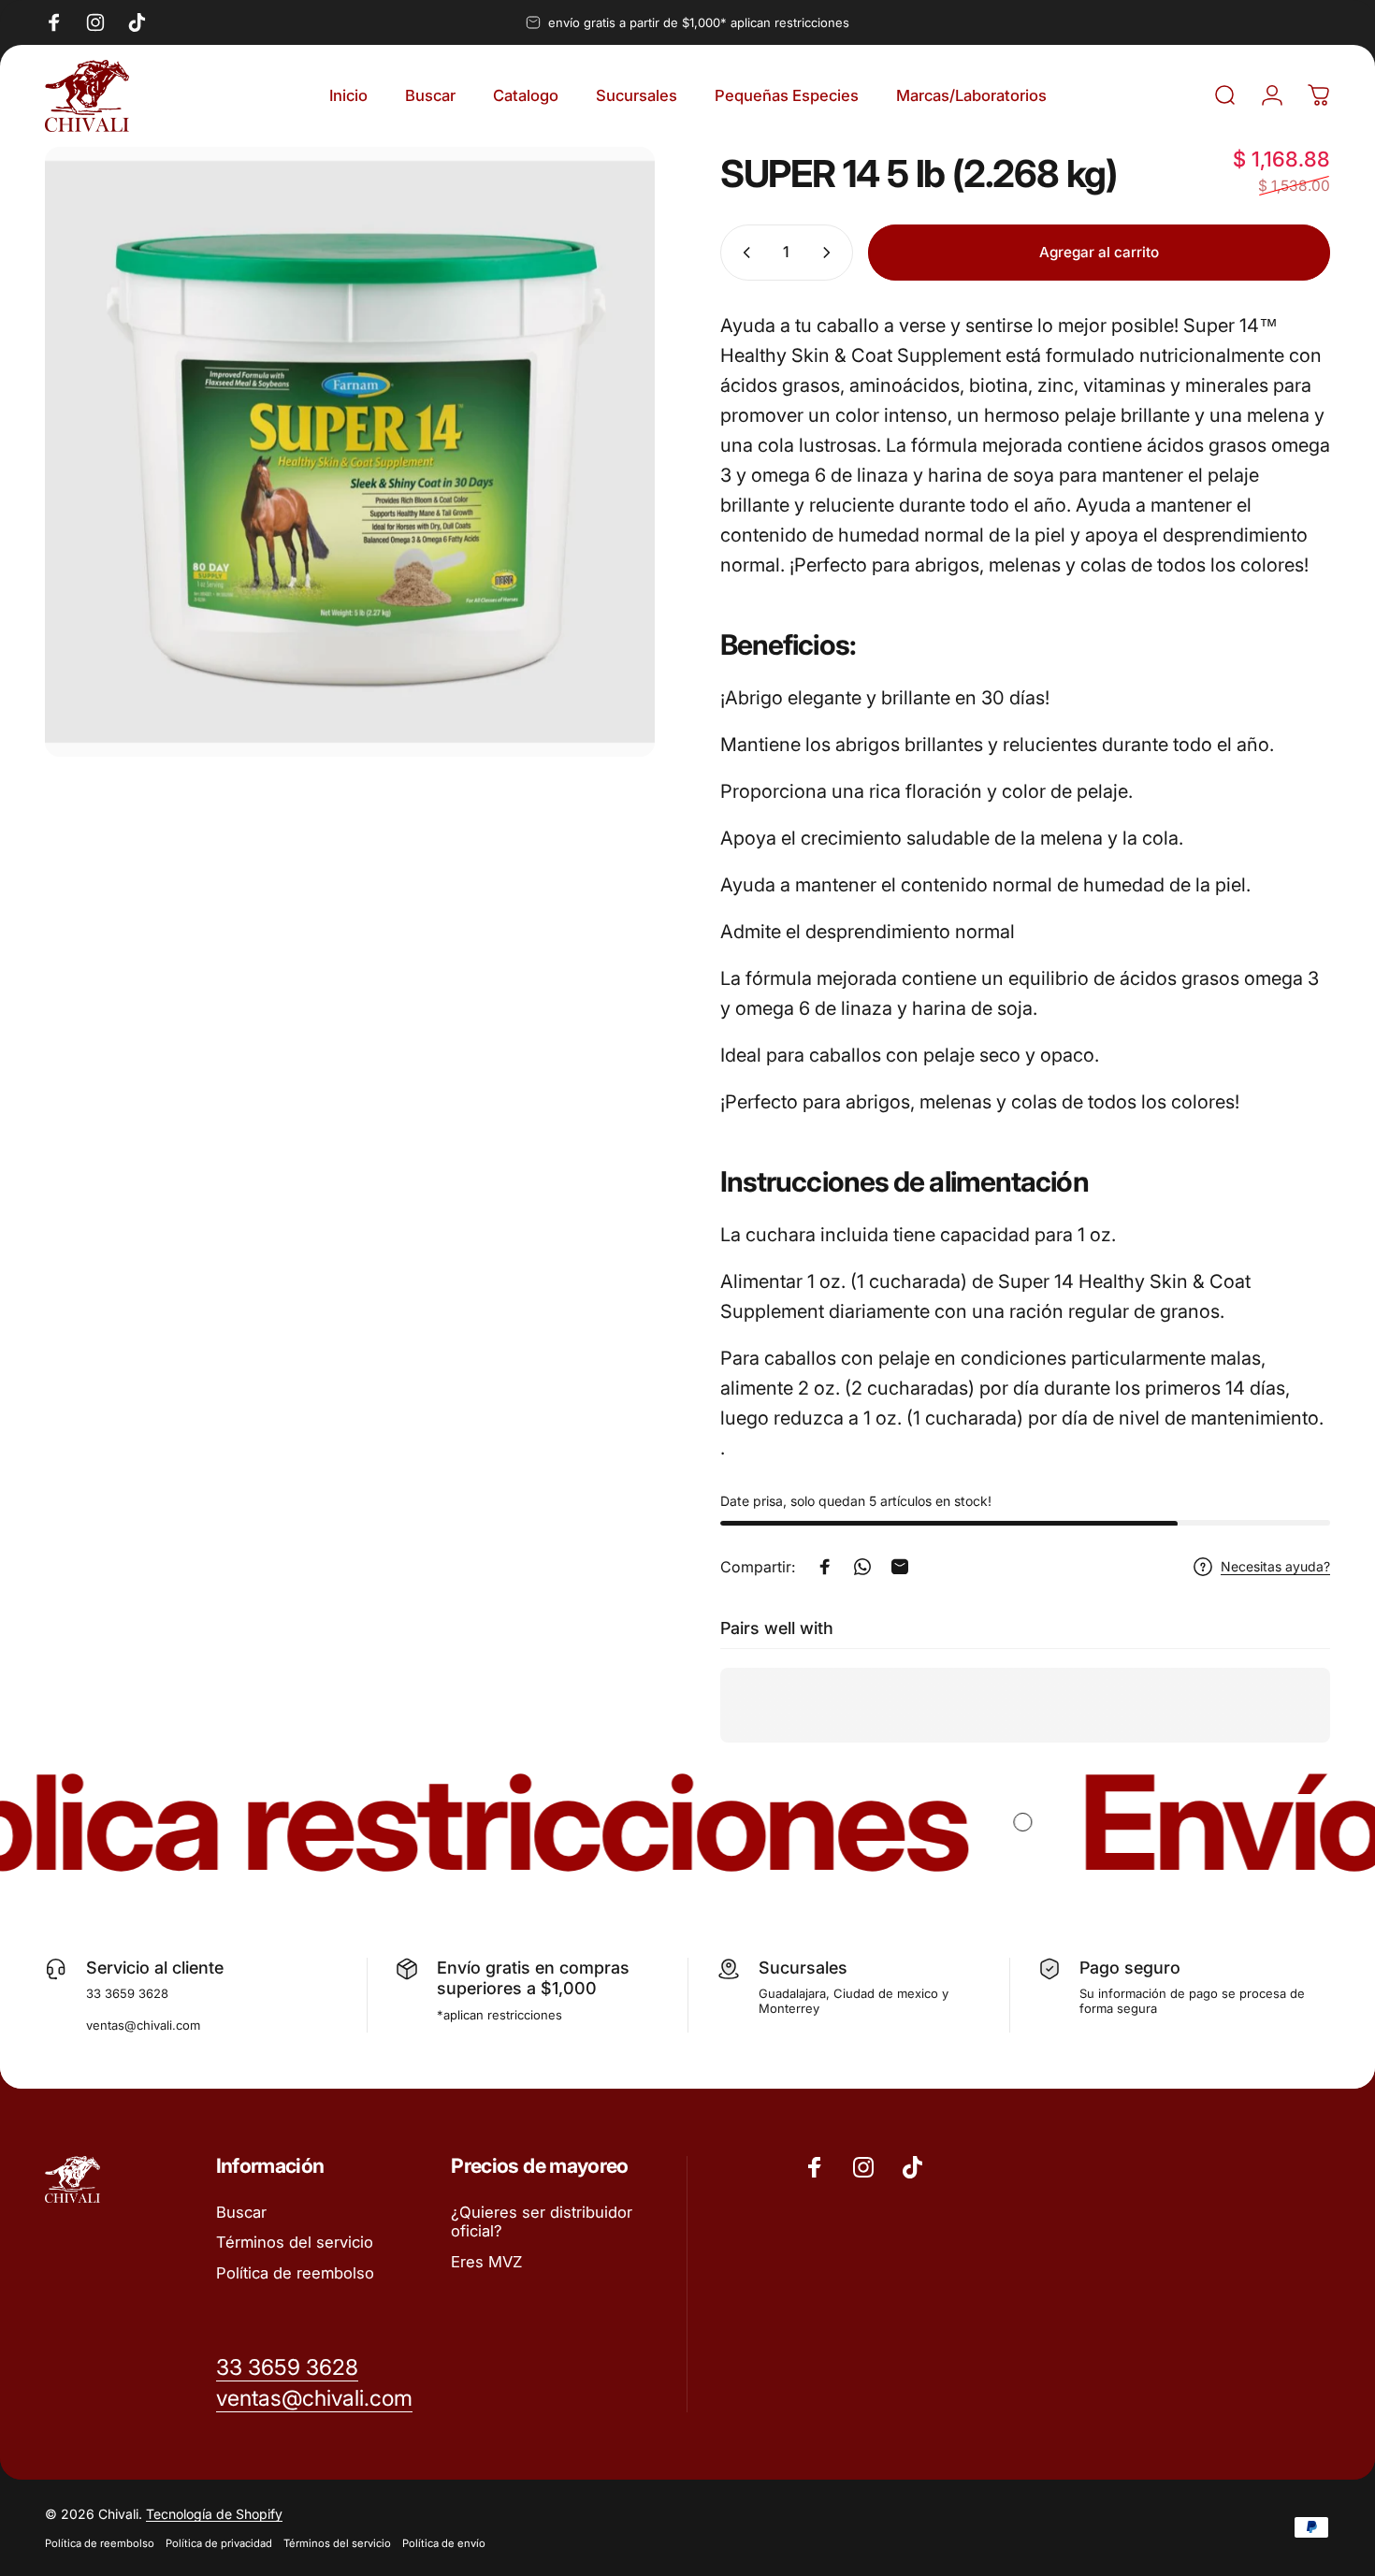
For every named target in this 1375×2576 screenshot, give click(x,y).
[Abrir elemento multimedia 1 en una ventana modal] (350, 452)
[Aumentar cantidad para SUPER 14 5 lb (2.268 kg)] (831, 253)
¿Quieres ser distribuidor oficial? (542, 2222)
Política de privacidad (219, 2543)
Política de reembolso (295, 2273)
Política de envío (444, 2543)
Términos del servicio (295, 2242)
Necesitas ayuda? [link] (1275, 1566)
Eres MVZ (486, 2262)
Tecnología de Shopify (214, 2514)
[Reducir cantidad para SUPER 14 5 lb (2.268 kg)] (743, 253)
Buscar (241, 2212)
